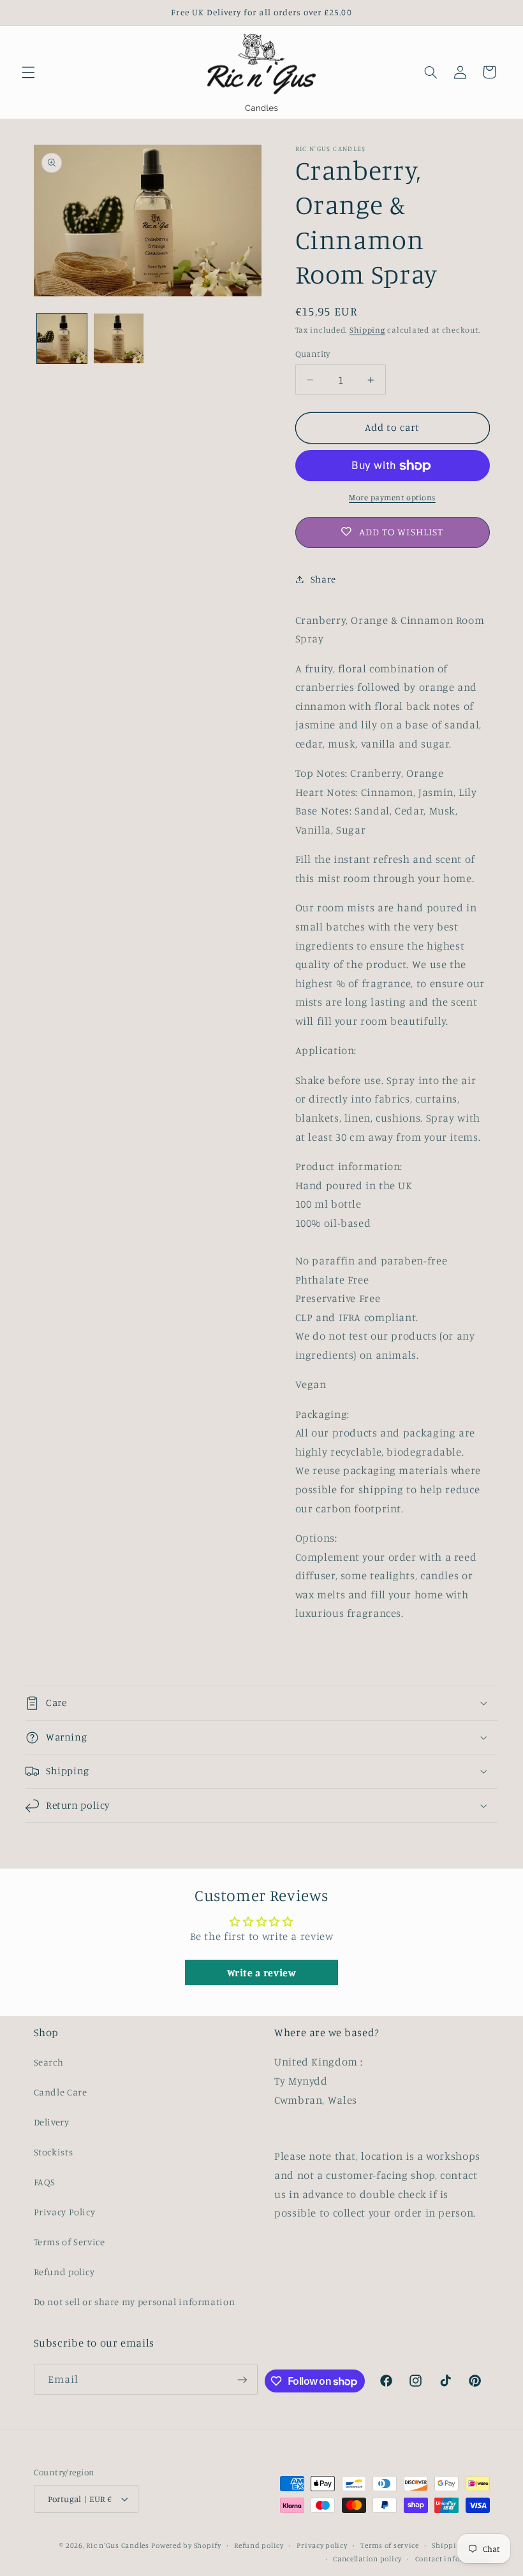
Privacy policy (322, 2545)
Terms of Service (70, 2242)
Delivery (52, 2122)
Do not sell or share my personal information (135, 2302)
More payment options (392, 497)
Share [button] (323, 579)
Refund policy (64, 2272)
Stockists (54, 2152)
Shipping (367, 330)
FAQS (45, 2182)
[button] (28, 72)
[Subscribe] (242, 2379)
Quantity (313, 354)
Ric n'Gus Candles (118, 2545)
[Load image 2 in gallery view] (119, 338)
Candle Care (61, 2092)
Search (49, 2062)
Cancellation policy (367, 2559)
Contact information (453, 2559)
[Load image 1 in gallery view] (62, 338)
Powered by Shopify (186, 2545)
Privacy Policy (65, 2212)
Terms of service (390, 2545)
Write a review (262, 1972)
